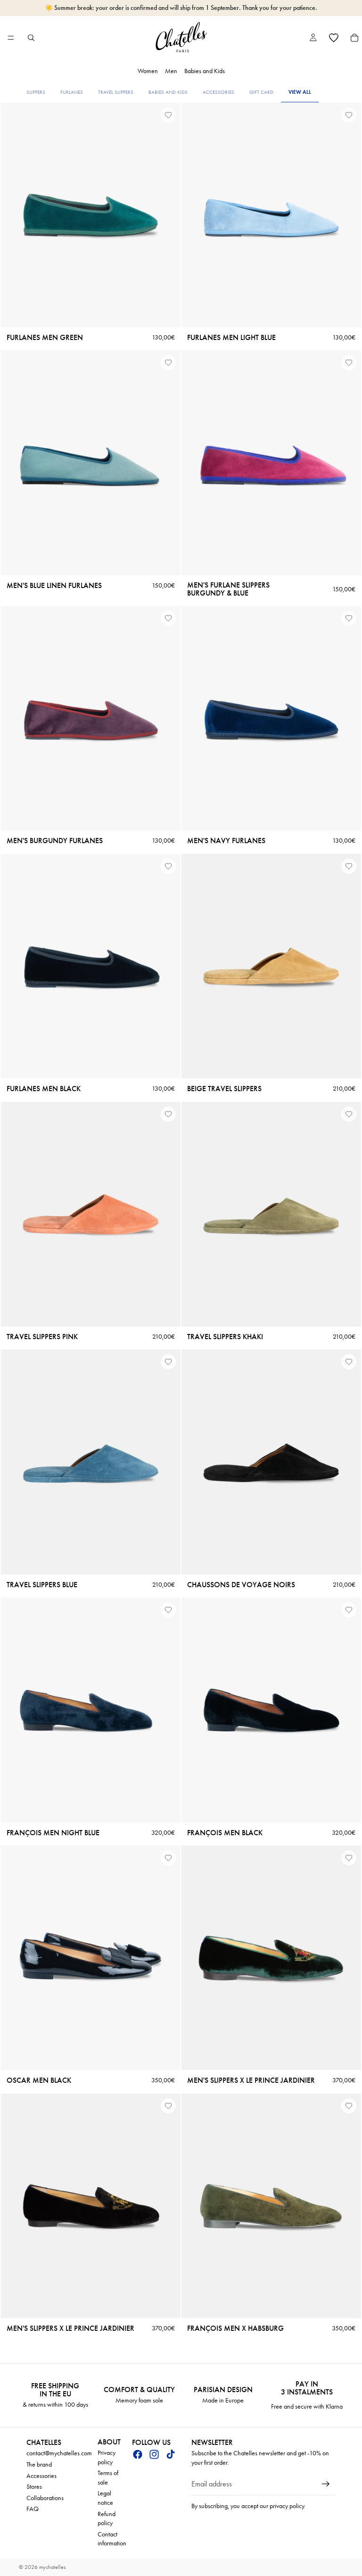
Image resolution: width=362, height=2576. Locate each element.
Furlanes (72, 92)
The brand (39, 2464)
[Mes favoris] (334, 38)
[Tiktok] (171, 2454)
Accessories (218, 92)
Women (148, 71)
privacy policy (287, 2506)
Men (171, 71)
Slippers (36, 92)
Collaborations (45, 2498)
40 (51, 318)
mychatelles (52, 2567)
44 (284, 318)
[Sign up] (326, 2484)
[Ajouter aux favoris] (168, 115)
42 (77, 318)
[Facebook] (138, 2454)
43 (90, 566)
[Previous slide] (15, 215)
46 (311, 566)
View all (300, 92)
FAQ (33, 2509)
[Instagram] (154, 2454)
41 (64, 318)
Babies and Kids (205, 71)
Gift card (261, 92)
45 (117, 318)
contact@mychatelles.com (59, 2453)
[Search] (31, 38)
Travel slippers (116, 92)
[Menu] (11, 38)
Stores (34, 2487)
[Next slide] (166, 215)
